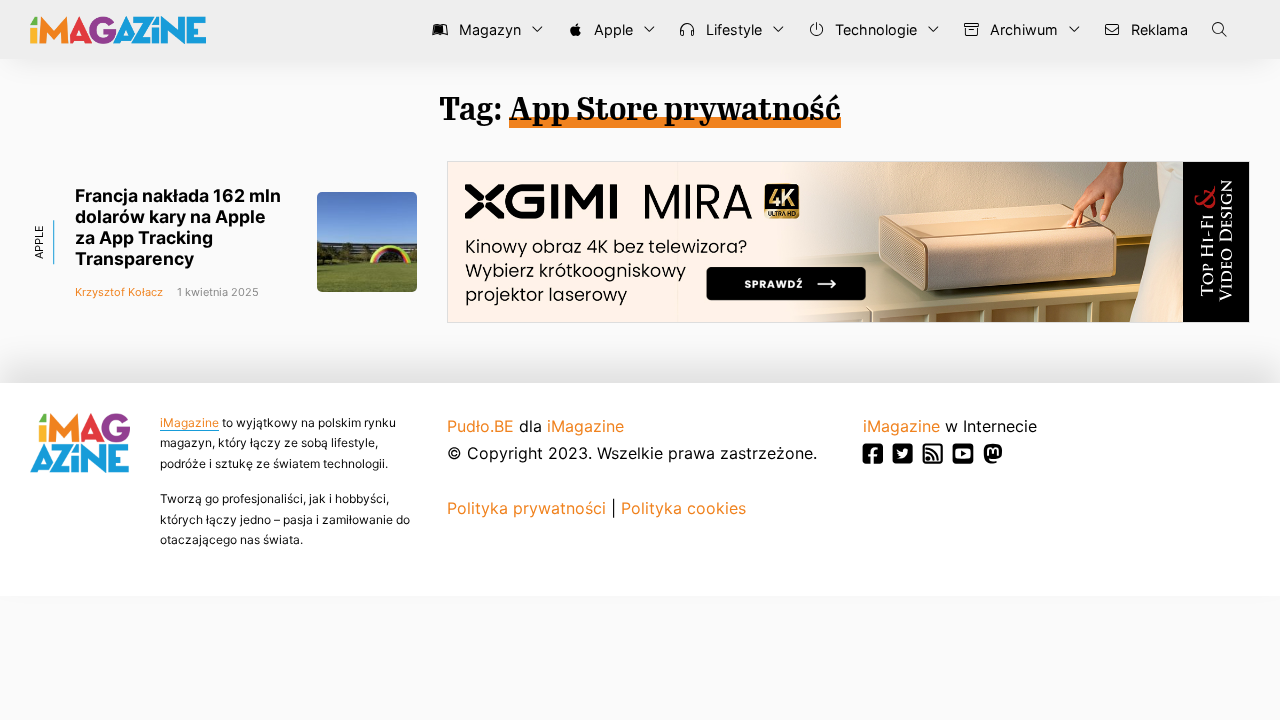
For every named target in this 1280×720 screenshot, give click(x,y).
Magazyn (488, 29)
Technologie (874, 29)
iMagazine (189, 422)
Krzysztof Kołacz (119, 292)
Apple (611, 29)
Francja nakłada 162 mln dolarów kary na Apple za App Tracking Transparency (178, 227)
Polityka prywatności (526, 508)
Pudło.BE (480, 426)
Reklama (1157, 29)
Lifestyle (732, 29)
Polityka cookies (683, 508)
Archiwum (1022, 29)
